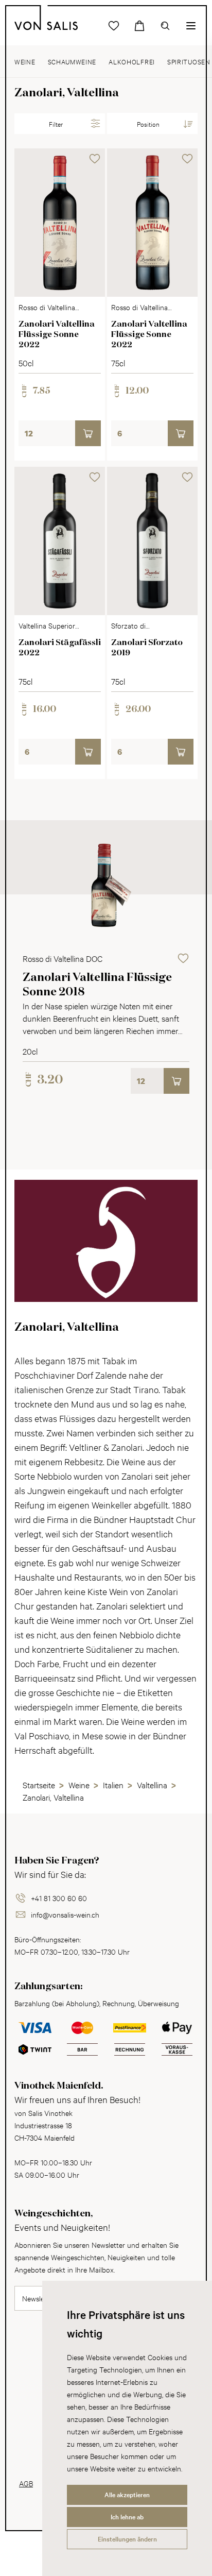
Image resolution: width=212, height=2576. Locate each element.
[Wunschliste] (114, 26)
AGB (26, 2483)
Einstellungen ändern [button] (127, 2539)
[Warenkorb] (139, 26)
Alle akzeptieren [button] (127, 2495)
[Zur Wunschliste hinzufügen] (95, 159)
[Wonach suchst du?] (165, 26)
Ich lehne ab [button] (127, 2517)
